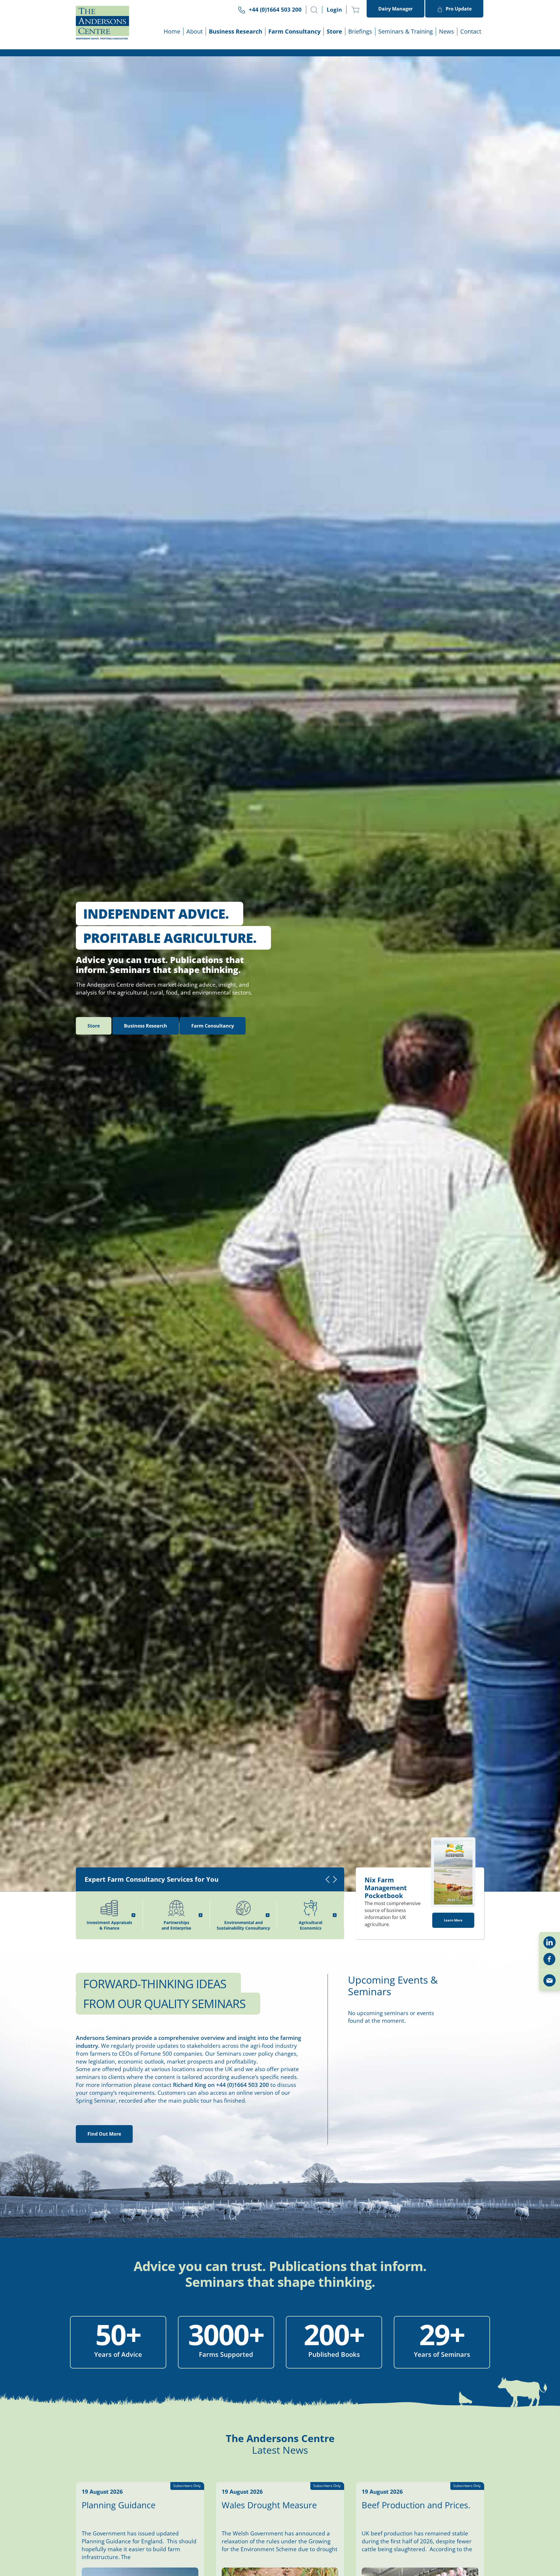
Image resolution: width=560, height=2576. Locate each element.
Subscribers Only (187, 2486)
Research (146, 1026)
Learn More (453, 1920)
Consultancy (213, 1026)
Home (172, 31)
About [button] (195, 31)
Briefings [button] (360, 31)
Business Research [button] (236, 31)
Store (334, 31)
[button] (314, 10)
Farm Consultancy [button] (294, 31)
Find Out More (104, 2134)
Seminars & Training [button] (406, 31)
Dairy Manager (395, 9)
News (447, 31)
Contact (471, 31)
